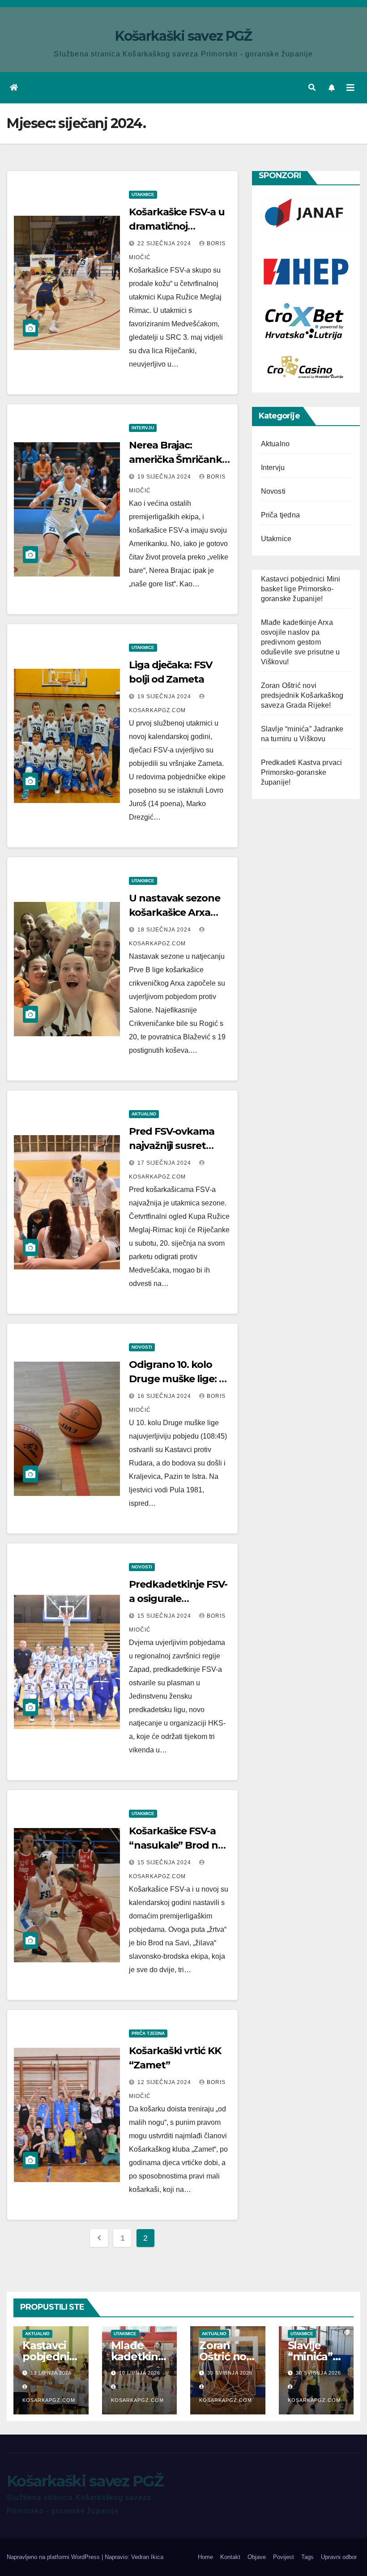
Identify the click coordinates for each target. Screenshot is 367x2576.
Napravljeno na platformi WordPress (54, 2557)
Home (205, 2557)
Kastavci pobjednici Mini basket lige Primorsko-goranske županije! (301, 589)
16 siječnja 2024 (165, 1396)
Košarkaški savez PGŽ (183, 36)
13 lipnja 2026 (51, 2373)
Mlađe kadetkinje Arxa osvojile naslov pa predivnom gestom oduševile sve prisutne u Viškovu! (301, 642)
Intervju (143, 428)
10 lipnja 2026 (140, 2373)
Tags (307, 2557)
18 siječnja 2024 (165, 930)
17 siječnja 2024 (165, 1163)
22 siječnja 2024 (165, 244)
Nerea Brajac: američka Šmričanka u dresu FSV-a (178, 459)
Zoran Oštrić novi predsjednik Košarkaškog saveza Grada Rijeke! (302, 695)
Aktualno (144, 1114)
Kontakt (230, 2557)
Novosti (142, 1347)
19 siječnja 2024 (165, 477)
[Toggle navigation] (350, 88)
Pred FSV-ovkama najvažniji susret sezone (172, 1146)
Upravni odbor (339, 2557)
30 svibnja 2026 (230, 2373)
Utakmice (143, 194)
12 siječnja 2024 (165, 2082)
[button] (312, 88)
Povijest (284, 2557)
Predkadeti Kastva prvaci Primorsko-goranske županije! (302, 772)
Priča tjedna (148, 2033)
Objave (257, 2557)
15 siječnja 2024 (165, 1616)
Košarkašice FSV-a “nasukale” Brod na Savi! (176, 1845)
